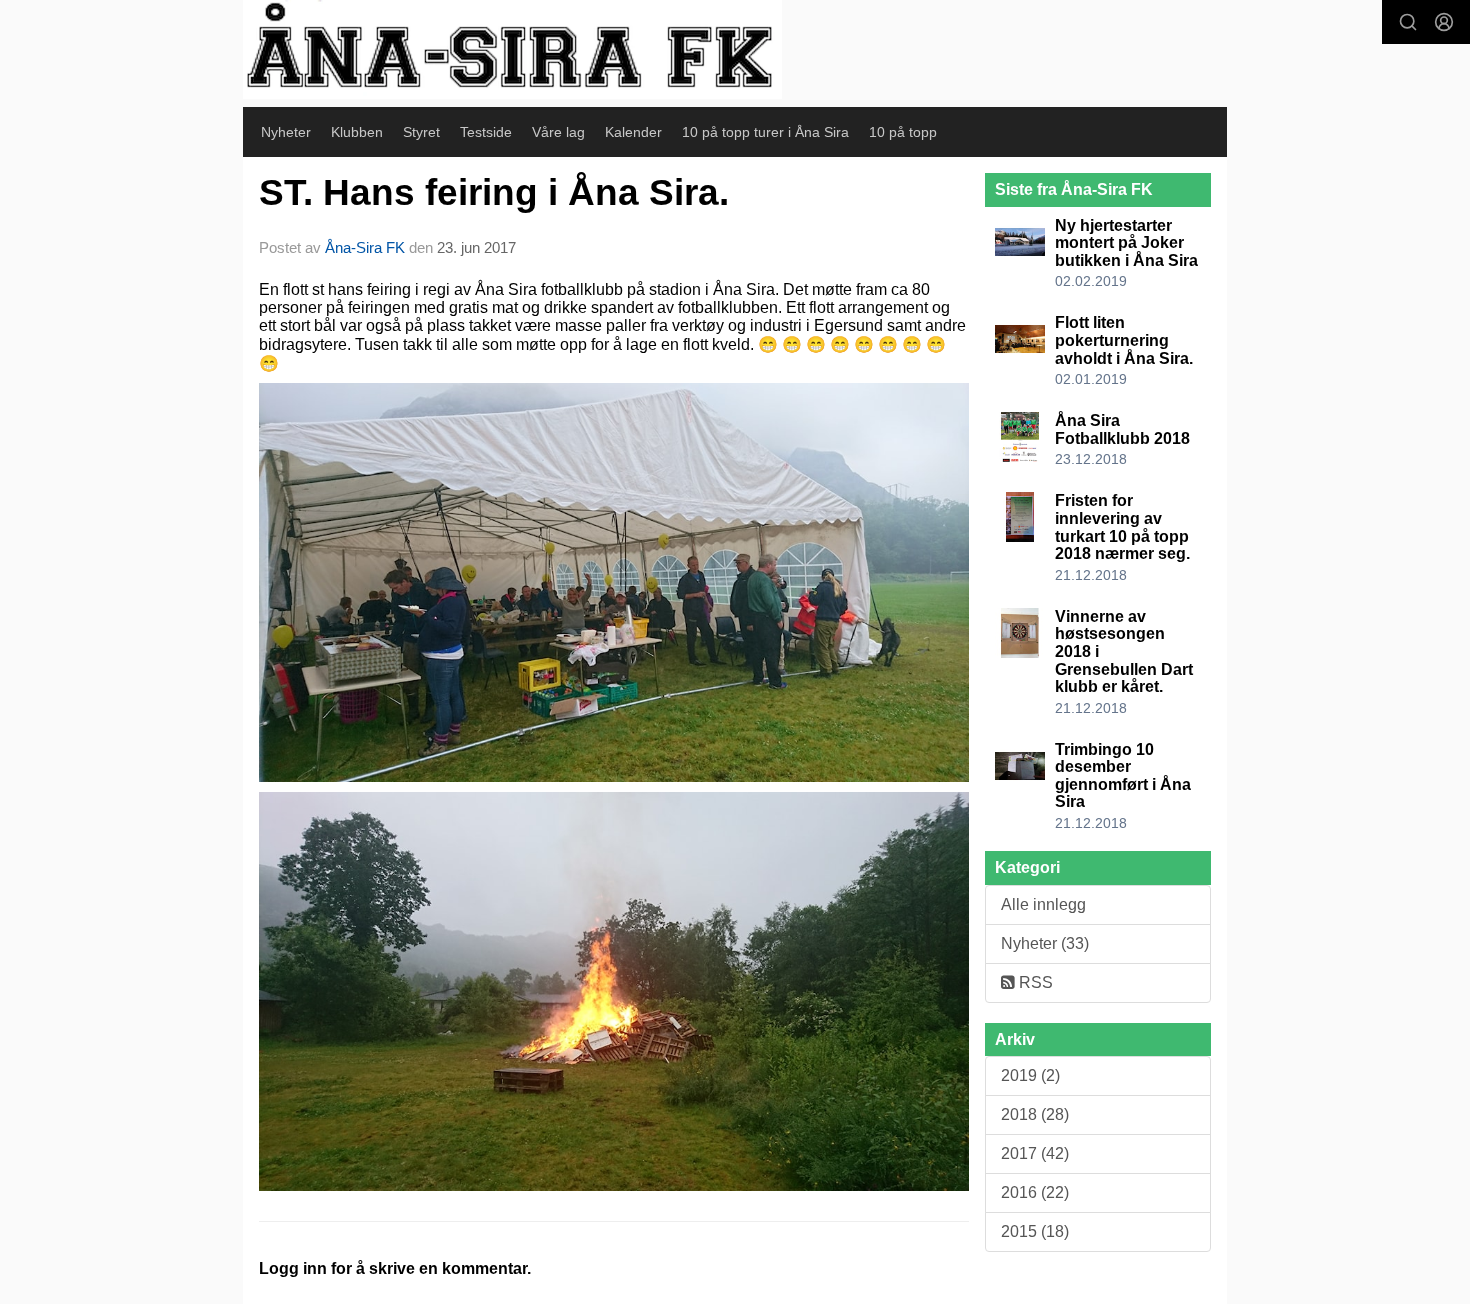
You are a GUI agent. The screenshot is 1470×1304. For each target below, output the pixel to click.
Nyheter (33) (1045, 943)
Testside (486, 132)
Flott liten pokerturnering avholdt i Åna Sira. (1124, 340)
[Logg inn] (1444, 22)
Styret (421, 132)
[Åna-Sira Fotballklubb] (512, 49)
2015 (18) (1035, 1231)
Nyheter (286, 132)
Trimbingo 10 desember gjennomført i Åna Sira (1123, 776)
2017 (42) (1035, 1153)
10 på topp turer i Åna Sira (765, 132)
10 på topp (903, 132)
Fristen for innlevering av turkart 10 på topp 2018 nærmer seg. (1122, 527)
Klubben (357, 132)
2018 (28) (1035, 1114)
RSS (1034, 982)
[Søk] (1408, 22)
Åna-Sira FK (365, 247)
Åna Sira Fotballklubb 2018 (1122, 429)
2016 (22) (1035, 1192)
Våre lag (558, 132)
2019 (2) (1030, 1075)
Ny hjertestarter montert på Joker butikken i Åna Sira (1126, 243)
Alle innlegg (1043, 904)
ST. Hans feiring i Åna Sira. (494, 192)
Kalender (633, 132)
